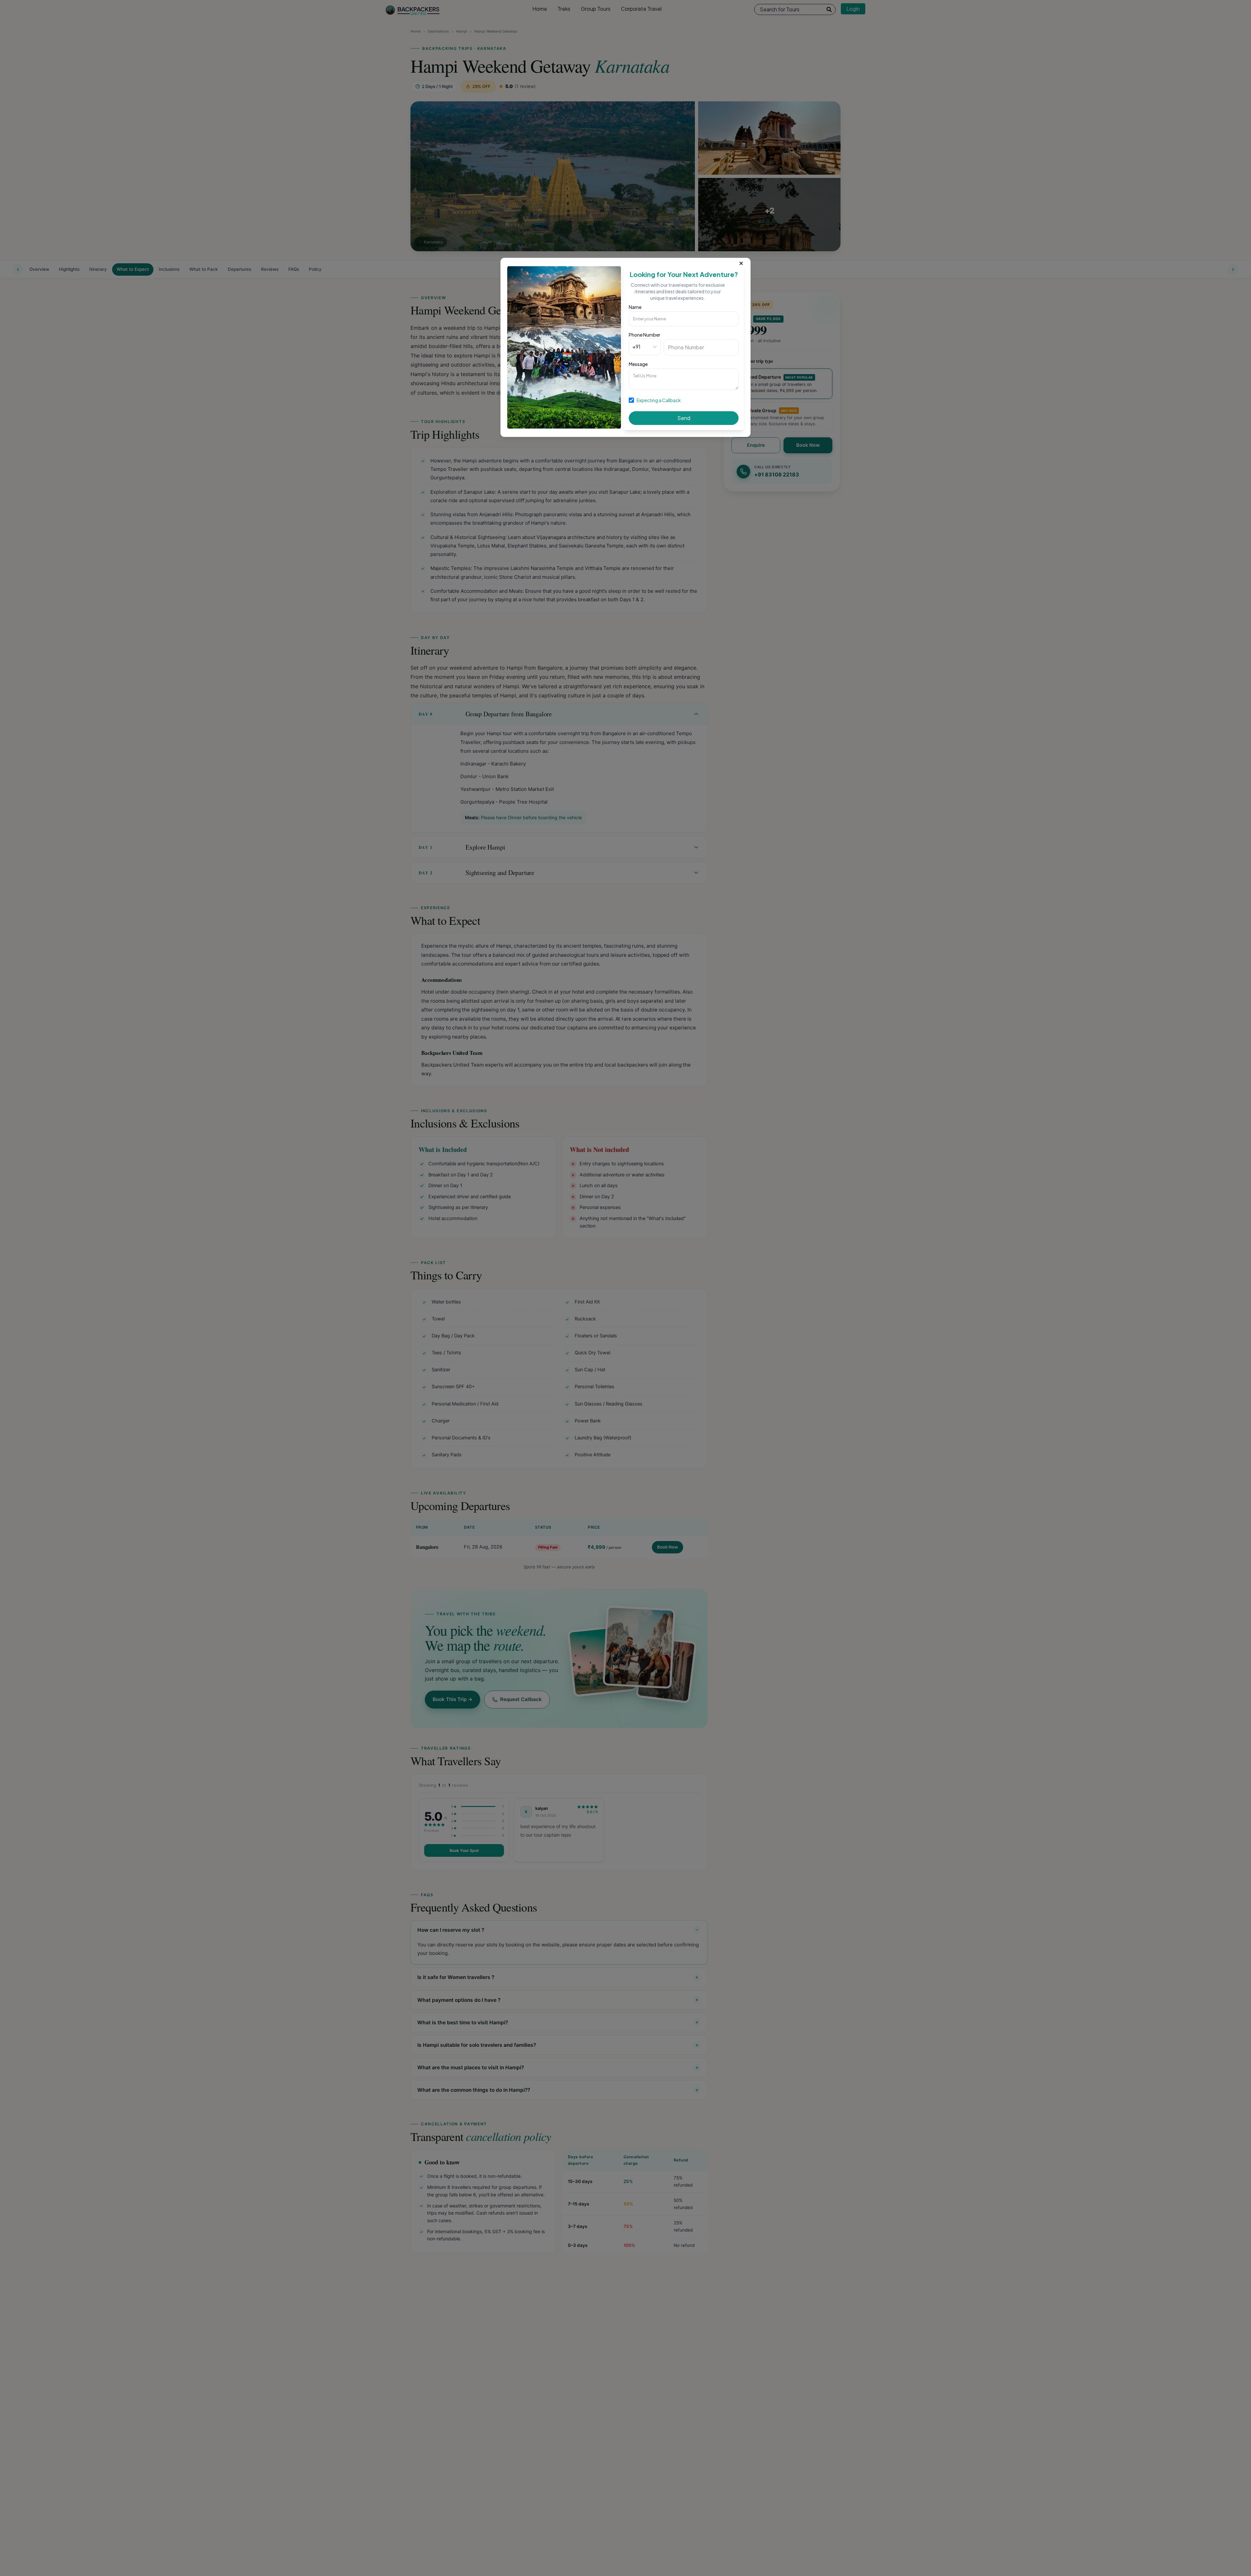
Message (638, 364)
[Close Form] (741, 262)
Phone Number (645, 335)
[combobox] (633, 347)
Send (684, 418)
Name (635, 307)
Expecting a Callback (659, 400)
